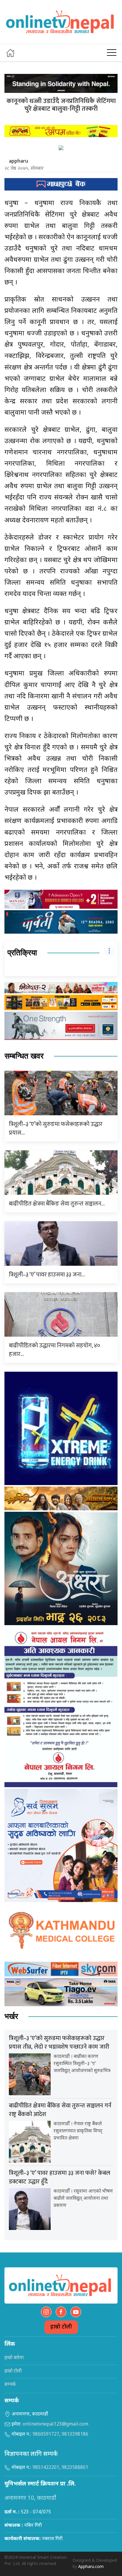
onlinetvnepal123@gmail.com (56, 2424)
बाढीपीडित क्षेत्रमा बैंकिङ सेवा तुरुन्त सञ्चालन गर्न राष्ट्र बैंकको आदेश (60, 2110)
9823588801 (75, 2468)
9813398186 (75, 2435)
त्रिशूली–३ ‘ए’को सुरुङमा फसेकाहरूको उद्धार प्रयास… (56, 1128)
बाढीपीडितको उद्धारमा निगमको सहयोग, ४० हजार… (54, 1350)
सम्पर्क (10, 2385)
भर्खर (11, 2016)
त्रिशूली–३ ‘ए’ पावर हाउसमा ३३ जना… (47, 1275)
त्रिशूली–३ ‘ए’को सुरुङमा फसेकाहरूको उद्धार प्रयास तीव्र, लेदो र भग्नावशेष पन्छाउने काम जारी (59, 2043)
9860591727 (46, 2435)
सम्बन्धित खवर (24, 1056)
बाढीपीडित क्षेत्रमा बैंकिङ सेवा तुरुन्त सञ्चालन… (57, 1204)
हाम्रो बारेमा (14, 2358)
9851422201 (46, 2468)
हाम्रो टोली (61, 2327)
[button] (112, 53)
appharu (19, 161)
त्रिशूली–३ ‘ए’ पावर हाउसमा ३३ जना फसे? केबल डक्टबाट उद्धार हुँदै (60, 2177)
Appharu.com (91, 2567)
